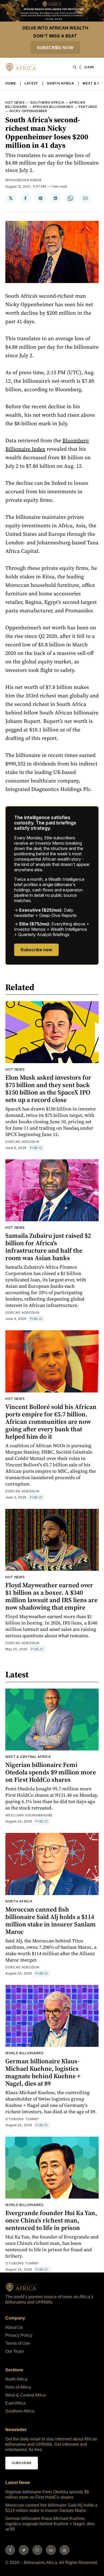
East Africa (15, 2403)
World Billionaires (25, 2053)
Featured (88, 107)
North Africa (60, 83)
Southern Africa (47, 102)
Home (11, 83)
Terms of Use (18, 2343)
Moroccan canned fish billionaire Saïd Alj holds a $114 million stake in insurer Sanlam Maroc (51, 1920)
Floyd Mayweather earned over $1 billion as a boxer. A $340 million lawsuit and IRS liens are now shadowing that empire (51, 1596)
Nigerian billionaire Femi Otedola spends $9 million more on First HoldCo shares (51, 1772)
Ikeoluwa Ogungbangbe (29, 1815)
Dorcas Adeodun (22, 1142)
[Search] (75, 67)
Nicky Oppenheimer (28, 111)
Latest (31, 83)
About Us (14, 2327)
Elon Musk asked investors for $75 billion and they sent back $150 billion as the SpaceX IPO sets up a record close (48, 1089)
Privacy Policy (19, 2335)
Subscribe (22, 2463)
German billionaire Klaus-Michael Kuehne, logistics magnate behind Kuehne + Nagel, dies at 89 (43, 2072)
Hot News (15, 102)
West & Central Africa (28, 1757)
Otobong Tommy (22, 2119)
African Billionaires (53, 107)
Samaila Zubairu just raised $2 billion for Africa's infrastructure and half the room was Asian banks (48, 1247)
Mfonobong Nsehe (24, 180)
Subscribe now (55, 48)
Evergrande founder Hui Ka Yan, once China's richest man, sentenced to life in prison (51, 2220)
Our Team (15, 2351)
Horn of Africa (18, 2387)
